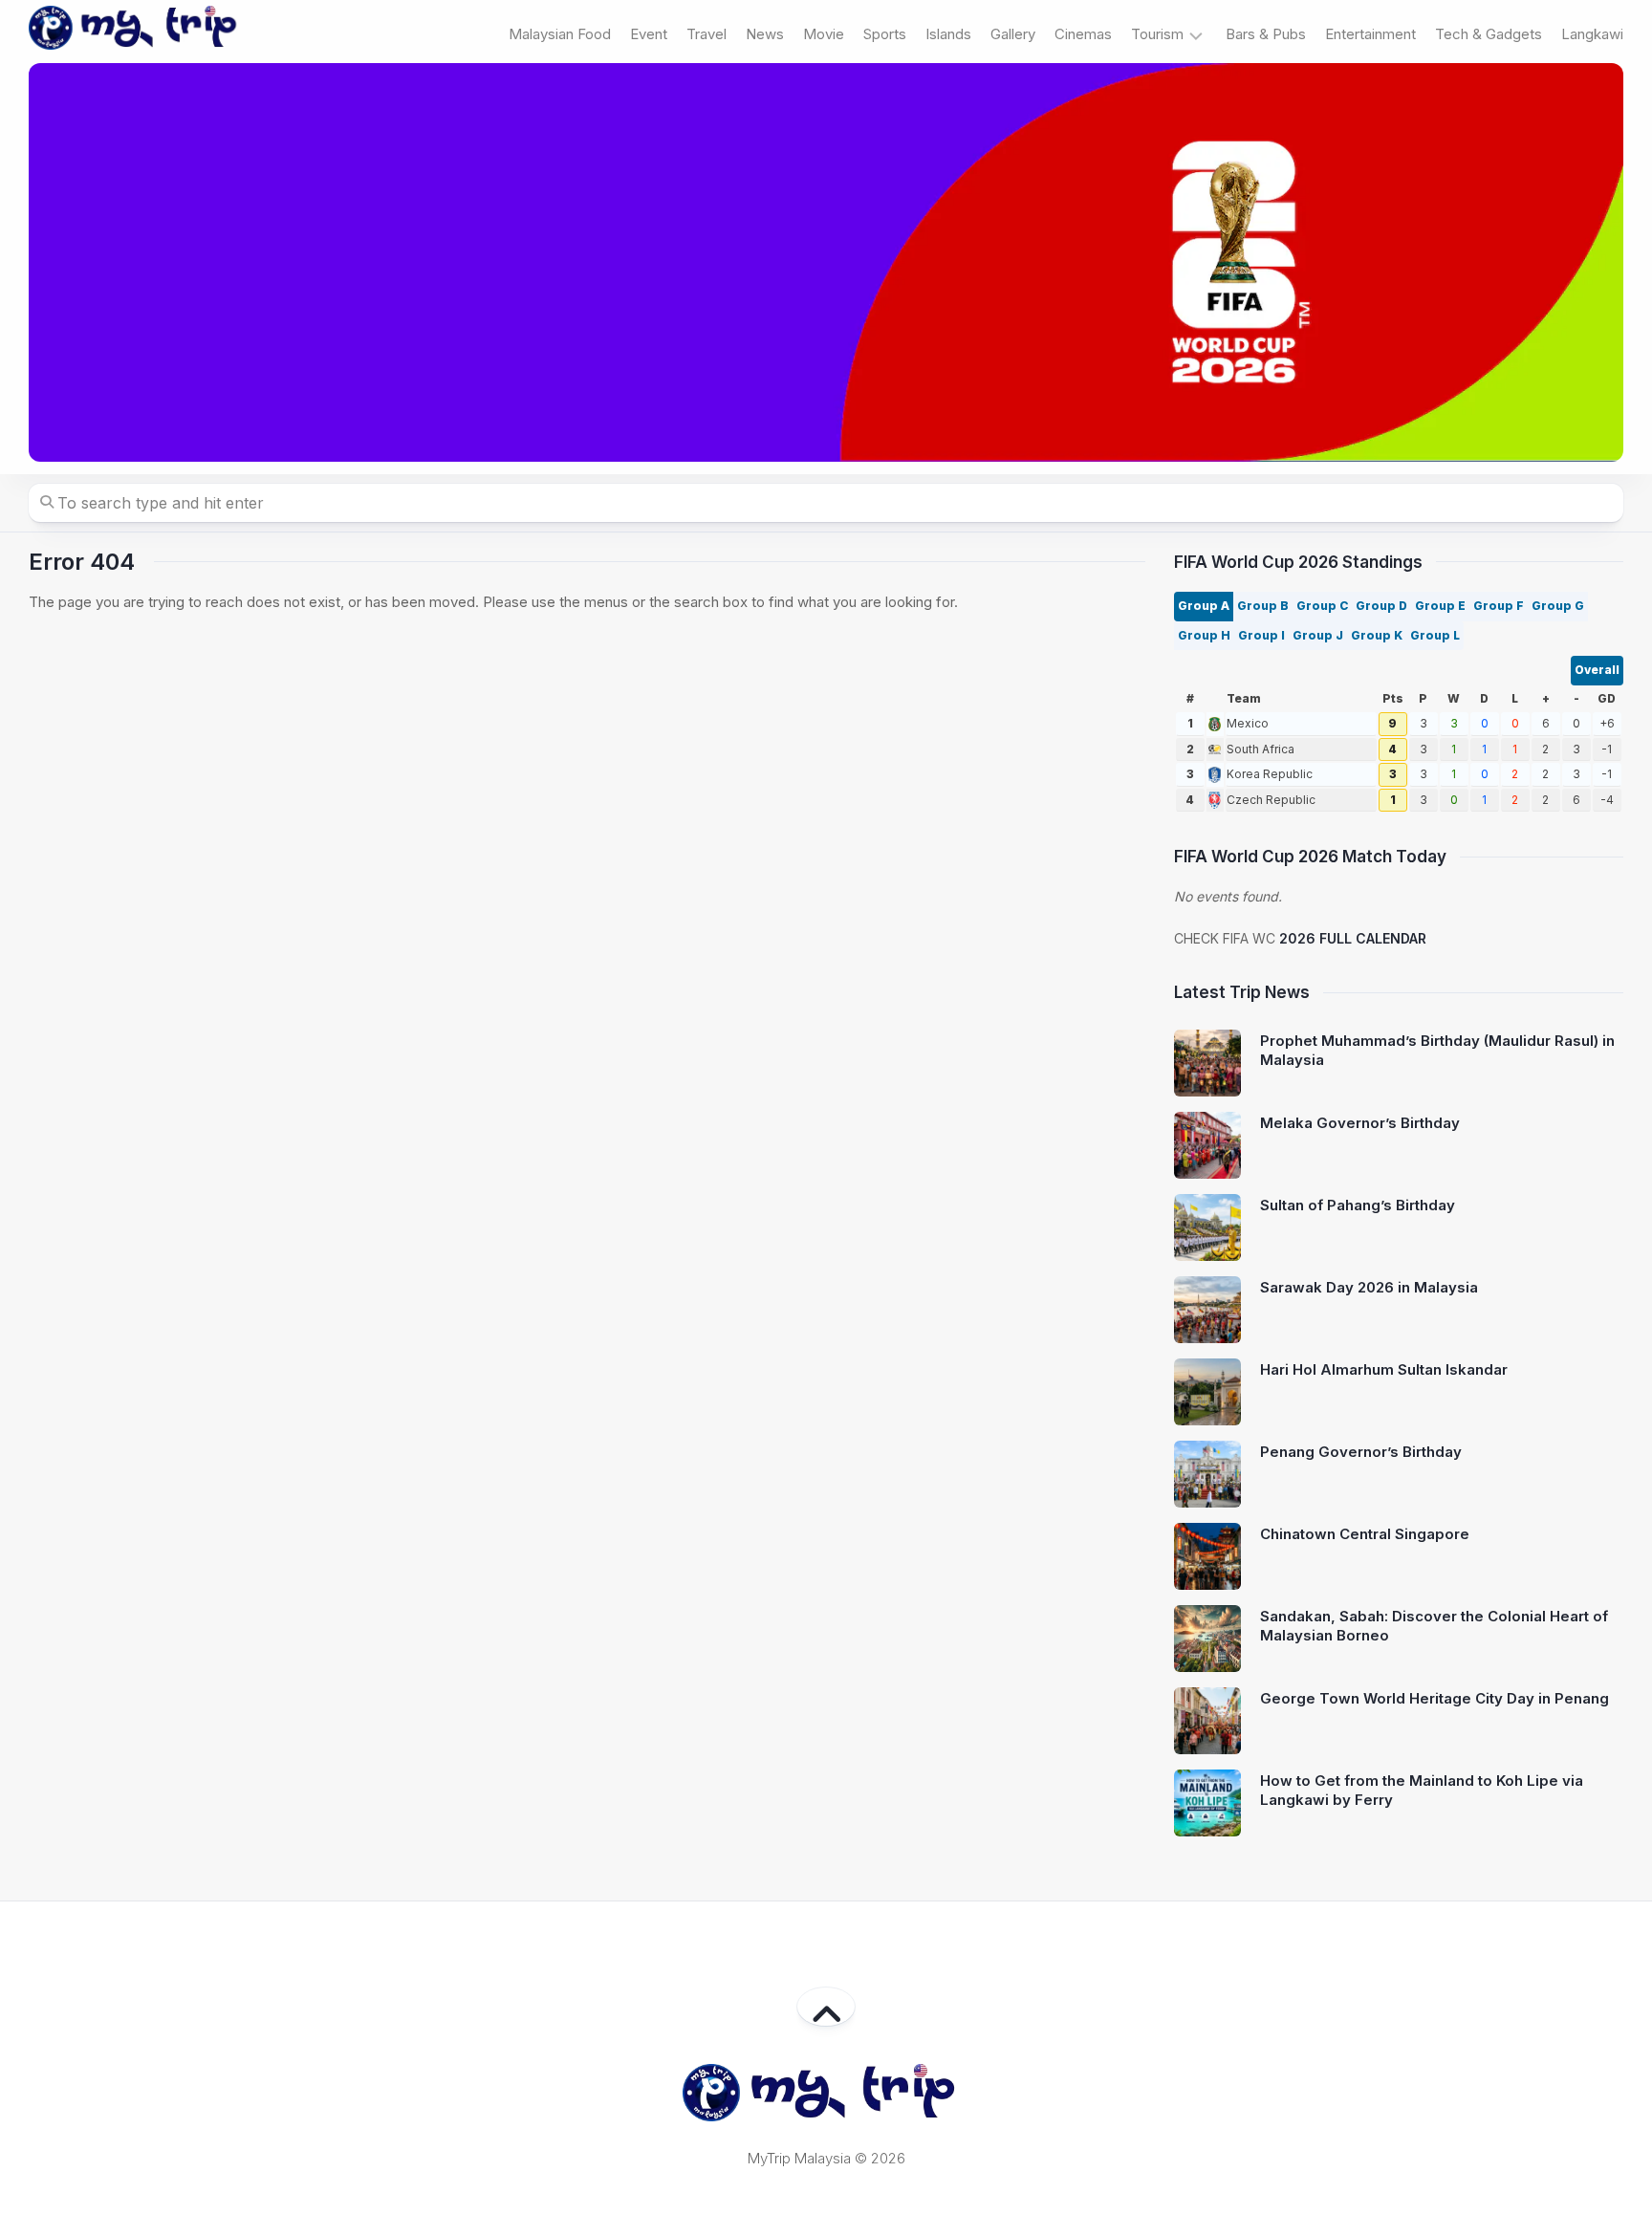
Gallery (1013, 34)
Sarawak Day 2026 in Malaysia (1369, 1287)
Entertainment (1370, 34)
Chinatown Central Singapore (1365, 1534)
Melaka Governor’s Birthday (1360, 1123)
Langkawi (1592, 34)
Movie (824, 34)
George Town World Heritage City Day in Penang (1435, 1698)
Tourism (1157, 34)
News (765, 34)
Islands (948, 34)
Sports (885, 34)
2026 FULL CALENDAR (1353, 938)
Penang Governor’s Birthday (1361, 1452)
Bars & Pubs (1266, 34)
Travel (706, 34)
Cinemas (1083, 34)
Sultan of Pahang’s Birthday (1358, 1205)
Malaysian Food (560, 34)
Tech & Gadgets (1489, 34)
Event (649, 34)
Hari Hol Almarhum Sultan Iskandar (1384, 1369)
